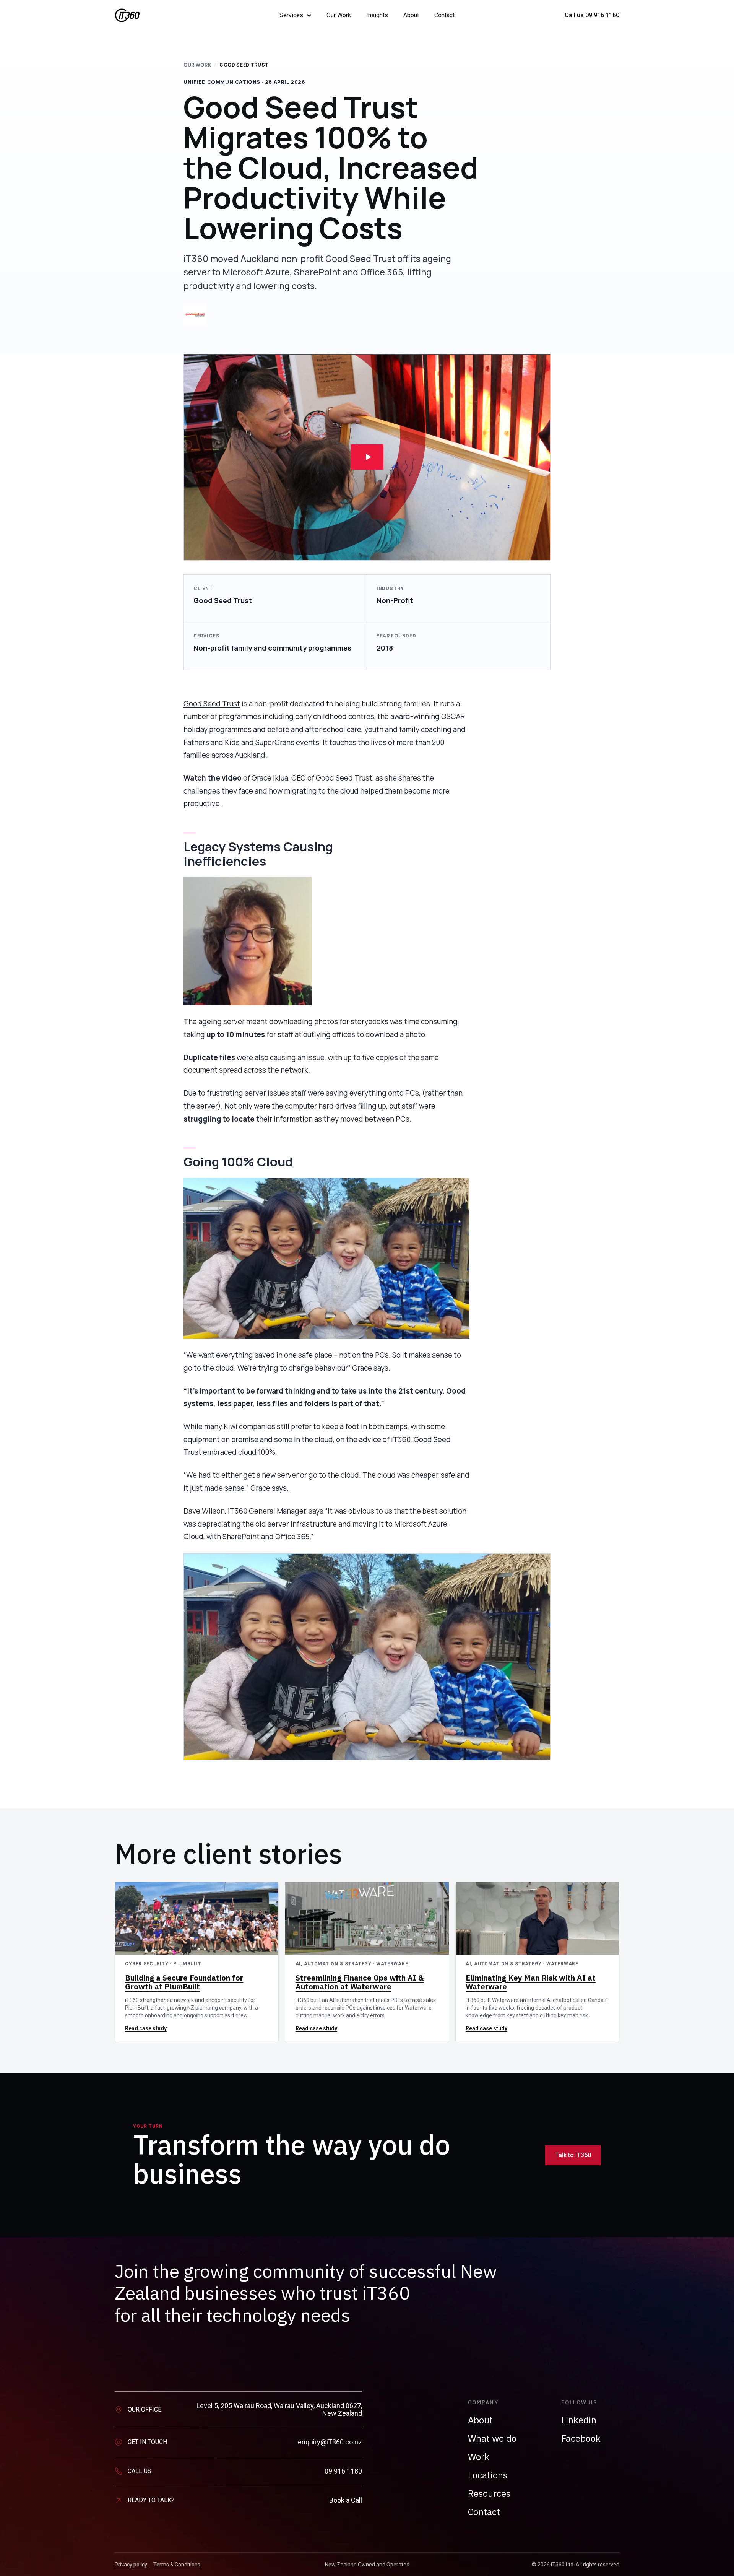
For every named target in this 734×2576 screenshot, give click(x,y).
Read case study (146, 2028)
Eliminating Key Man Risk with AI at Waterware (531, 1982)
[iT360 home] (186, 15)
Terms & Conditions (177, 2565)
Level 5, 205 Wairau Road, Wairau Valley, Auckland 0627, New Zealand (279, 2410)
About (411, 15)
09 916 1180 (343, 2471)
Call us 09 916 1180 (592, 15)
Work (479, 2457)
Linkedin (579, 2420)
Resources (489, 2493)
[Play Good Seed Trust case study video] (367, 457)
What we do (492, 2438)
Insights (377, 15)
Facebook (581, 2438)
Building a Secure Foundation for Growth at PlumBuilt (184, 1982)
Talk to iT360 (573, 2155)
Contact (444, 15)
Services (291, 15)
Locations (488, 2475)
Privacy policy (131, 2565)
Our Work (339, 15)
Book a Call (346, 2500)
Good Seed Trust (212, 704)
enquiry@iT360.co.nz (330, 2442)
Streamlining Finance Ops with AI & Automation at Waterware (360, 1982)
